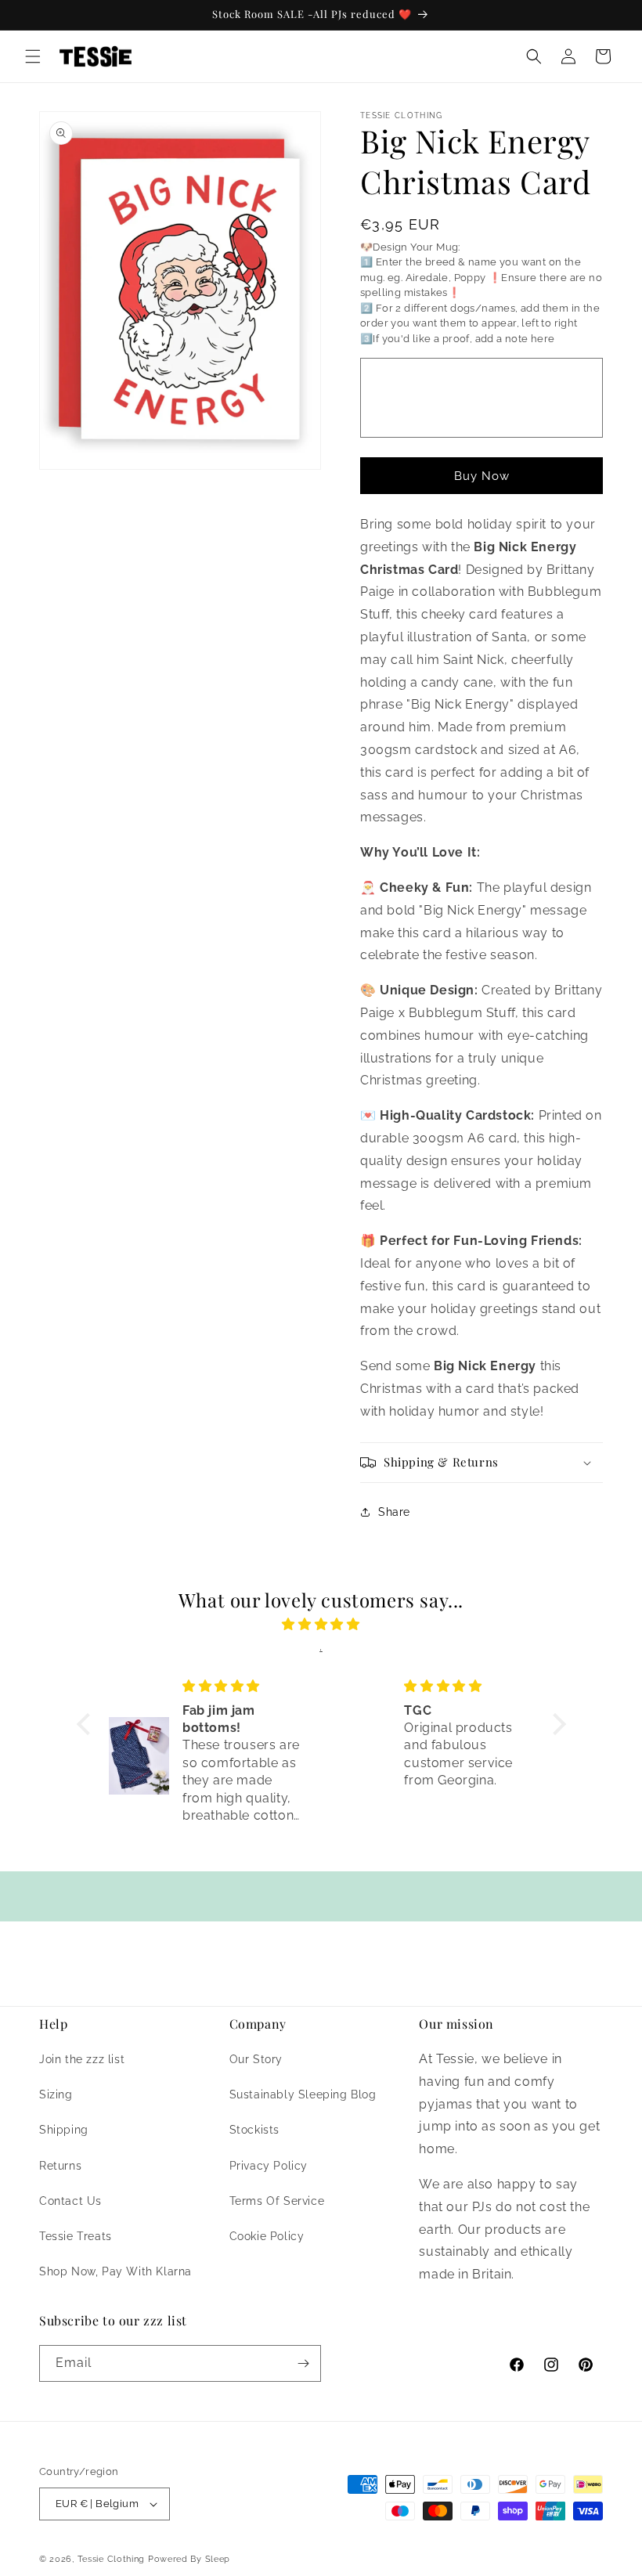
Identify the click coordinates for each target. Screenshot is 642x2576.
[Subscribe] (303, 2363)
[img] (321, 1625)
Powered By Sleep (189, 2559)
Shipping (64, 2130)
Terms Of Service (277, 2201)
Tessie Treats (76, 2236)
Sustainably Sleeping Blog (303, 2094)
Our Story (256, 2059)
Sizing (56, 2094)
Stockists (254, 2130)
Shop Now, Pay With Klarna (115, 2271)
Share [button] (394, 1512)
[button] (33, 56)
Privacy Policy (269, 2166)
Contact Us (70, 2201)
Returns (60, 2166)
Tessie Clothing (112, 2559)
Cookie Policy (267, 2236)
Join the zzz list (82, 2059)
